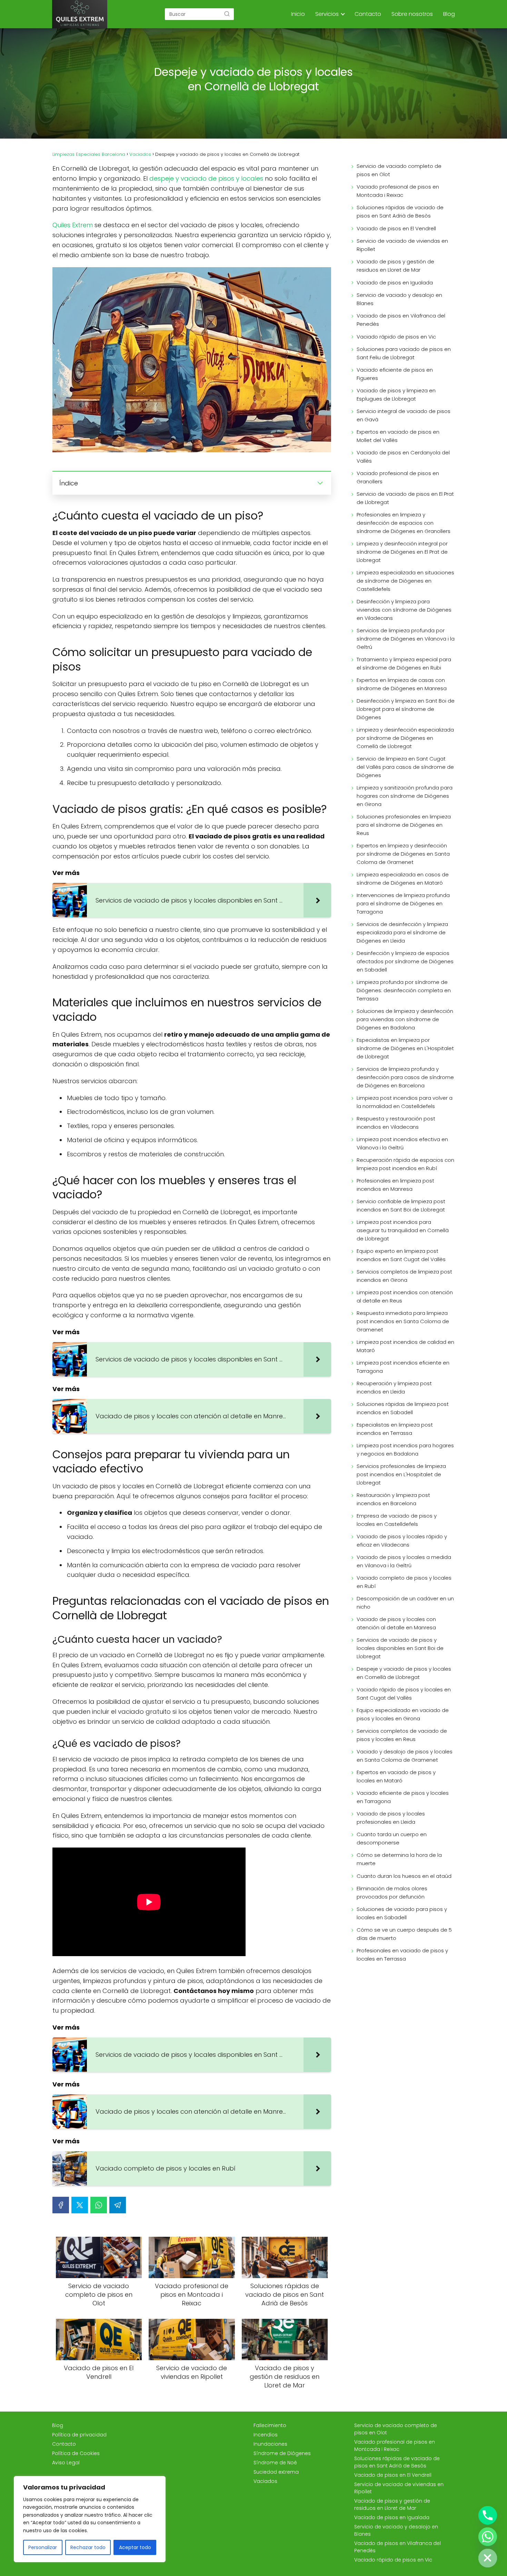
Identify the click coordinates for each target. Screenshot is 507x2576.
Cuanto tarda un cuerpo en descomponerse (392, 1838)
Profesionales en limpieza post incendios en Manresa (395, 1185)
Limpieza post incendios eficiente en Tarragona (403, 1367)
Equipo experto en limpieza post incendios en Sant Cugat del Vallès (401, 1255)
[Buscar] (227, 14)
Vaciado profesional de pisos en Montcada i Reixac (398, 191)
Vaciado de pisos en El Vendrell (396, 228)
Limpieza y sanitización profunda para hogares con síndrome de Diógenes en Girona (405, 796)
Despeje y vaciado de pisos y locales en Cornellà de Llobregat (404, 1673)
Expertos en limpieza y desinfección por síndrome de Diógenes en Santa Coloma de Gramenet (403, 854)
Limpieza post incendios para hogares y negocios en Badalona (405, 1450)
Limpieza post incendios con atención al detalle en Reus (405, 1296)
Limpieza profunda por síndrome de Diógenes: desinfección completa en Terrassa (404, 990)
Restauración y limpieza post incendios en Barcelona (393, 1499)
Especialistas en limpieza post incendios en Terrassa (395, 1429)
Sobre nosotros (412, 14)
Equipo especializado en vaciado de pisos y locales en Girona (403, 1714)
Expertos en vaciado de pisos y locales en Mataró (396, 1776)
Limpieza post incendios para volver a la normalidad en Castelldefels (405, 1102)
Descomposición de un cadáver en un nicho (405, 1603)
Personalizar (43, 2547)
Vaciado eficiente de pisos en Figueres (395, 374)
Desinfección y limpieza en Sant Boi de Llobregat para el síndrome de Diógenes (406, 709)
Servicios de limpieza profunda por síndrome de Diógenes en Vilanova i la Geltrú (406, 639)
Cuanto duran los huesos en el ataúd (404, 1876)
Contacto (368, 14)
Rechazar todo (88, 2547)
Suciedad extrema (276, 2472)
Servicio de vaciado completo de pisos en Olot (399, 170)
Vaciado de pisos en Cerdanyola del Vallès (403, 457)
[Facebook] (61, 2205)
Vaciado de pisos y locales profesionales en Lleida (391, 1818)
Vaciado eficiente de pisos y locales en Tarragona (403, 1797)
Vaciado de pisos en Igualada (395, 283)
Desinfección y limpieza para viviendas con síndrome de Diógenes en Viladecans (404, 610)
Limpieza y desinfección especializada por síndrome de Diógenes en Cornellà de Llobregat (405, 738)
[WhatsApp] (99, 2205)
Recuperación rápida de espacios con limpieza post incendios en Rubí (405, 1164)
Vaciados (265, 2481)
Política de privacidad (79, 2435)
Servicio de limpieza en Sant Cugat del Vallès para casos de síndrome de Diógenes (405, 767)
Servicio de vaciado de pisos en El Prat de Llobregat (405, 498)
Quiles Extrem (73, 225)
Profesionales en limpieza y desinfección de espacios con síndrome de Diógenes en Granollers (404, 523)
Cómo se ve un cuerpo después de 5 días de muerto (404, 1934)
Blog (449, 14)
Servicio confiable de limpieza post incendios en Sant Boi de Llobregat (401, 1205)
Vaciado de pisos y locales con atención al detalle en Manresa (396, 1623)
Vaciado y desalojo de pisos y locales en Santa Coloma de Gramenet (405, 1756)
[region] (90, 2519)
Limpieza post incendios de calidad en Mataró (405, 1346)
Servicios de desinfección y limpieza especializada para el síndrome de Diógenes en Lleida (402, 932)
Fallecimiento (270, 2425)
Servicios (327, 14)
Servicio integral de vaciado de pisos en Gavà (404, 415)
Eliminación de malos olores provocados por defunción (392, 1893)
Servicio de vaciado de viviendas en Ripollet (402, 245)
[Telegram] (118, 2205)
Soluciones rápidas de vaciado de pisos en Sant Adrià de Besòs (400, 212)
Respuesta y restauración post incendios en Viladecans (396, 1123)
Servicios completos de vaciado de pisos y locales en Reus (402, 1735)
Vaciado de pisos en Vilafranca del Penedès (401, 320)
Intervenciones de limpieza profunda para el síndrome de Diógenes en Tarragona (403, 903)
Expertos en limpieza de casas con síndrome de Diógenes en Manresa (402, 684)
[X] (80, 2205)
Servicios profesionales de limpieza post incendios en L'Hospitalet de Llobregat (401, 1474)
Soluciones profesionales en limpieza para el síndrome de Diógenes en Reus (404, 825)
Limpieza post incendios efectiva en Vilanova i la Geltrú (402, 1143)
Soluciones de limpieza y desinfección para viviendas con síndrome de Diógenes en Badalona (405, 1019)
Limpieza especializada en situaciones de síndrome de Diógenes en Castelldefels (405, 581)
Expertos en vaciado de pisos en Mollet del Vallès (398, 436)
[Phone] (488, 2515)
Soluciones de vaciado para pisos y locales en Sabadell (402, 1913)
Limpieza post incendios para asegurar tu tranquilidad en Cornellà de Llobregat (403, 1230)
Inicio (298, 14)
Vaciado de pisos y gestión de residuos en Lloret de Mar (395, 266)
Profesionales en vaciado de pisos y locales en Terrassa (402, 1955)
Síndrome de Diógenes (282, 2453)
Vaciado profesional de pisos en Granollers (398, 477)
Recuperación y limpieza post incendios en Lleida (394, 1387)
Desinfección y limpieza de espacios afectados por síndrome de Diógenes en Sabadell (405, 961)
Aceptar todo (135, 2547)
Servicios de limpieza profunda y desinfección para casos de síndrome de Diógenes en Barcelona (405, 1077)
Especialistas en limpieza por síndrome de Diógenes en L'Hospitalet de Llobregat (405, 1048)
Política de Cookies (76, 2453)
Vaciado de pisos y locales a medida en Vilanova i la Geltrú (404, 1561)
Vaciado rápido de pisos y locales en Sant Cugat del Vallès (404, 1694)
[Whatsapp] (488, 2537)
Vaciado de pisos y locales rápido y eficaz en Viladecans (402, 1541)
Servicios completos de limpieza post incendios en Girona (404, 1276)
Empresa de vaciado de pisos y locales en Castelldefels (397, 1520)
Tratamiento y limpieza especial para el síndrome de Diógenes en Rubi (404, 663)
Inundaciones (270, 2444)
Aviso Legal (66, 2463)
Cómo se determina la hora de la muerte (399, 1859)
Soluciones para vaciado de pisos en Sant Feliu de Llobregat (404, 353)
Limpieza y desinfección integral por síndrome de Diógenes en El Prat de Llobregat (402, 552)
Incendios (266, 2435)
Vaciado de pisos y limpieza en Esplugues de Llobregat (396, 395)
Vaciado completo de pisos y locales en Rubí (404, 1582)
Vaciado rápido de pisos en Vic (396, 337)
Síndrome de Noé (275, 2463)
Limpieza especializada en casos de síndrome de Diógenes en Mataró (403, 879)
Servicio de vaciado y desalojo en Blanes (399, 299)
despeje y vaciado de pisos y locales (206, 178)
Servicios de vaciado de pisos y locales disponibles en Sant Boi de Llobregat (400, 1648)
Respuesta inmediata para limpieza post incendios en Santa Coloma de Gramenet (403, 1321)
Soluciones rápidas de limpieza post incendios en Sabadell (403, 1408)
